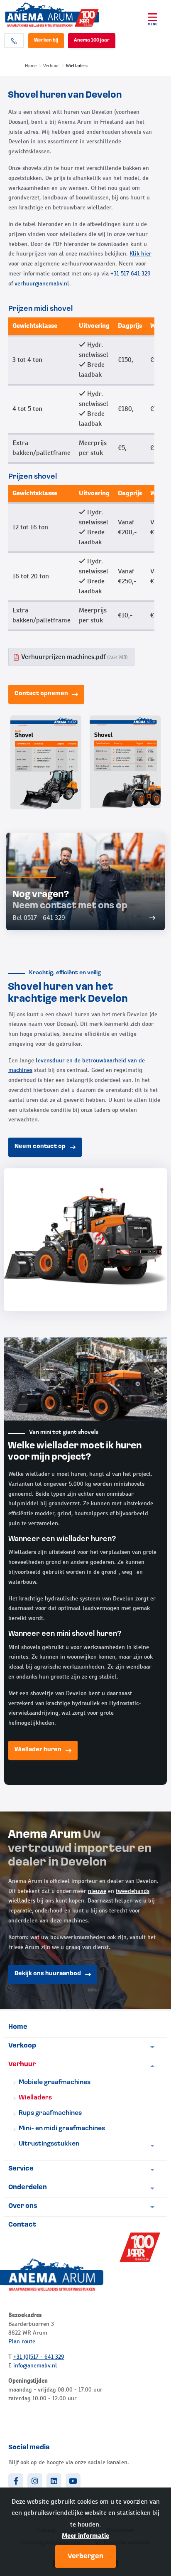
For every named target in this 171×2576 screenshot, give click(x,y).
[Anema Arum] (62, 15)
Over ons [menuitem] (23, 2206)
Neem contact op (40, 1147)
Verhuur (51, 66)
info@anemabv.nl (35, 2365)
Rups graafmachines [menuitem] (50, 2113)
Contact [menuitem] (22, 2225)
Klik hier (140, 253)
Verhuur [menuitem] (22, 2065)
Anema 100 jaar (92, 41)
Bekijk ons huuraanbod (48, 1974)
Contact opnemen (41, 694)
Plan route (22, 2341)
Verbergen (85, 2556)
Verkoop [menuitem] (22, 2046)
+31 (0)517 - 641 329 (39, 2357)
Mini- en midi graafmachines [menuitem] (62, 2129)
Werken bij (46, 41)
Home (31, 66)
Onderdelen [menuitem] (28, 2188)
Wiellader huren (38, 1750)
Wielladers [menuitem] (35, 2098)
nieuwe (97, 1891)
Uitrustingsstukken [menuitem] (49, 2144)
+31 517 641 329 (131, 273)
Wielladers (77, 66)
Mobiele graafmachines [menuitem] (55, 2082)
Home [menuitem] (18, 2027)
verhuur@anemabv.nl (42, 283)
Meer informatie (85, 2535)
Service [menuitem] (21, 2169)
